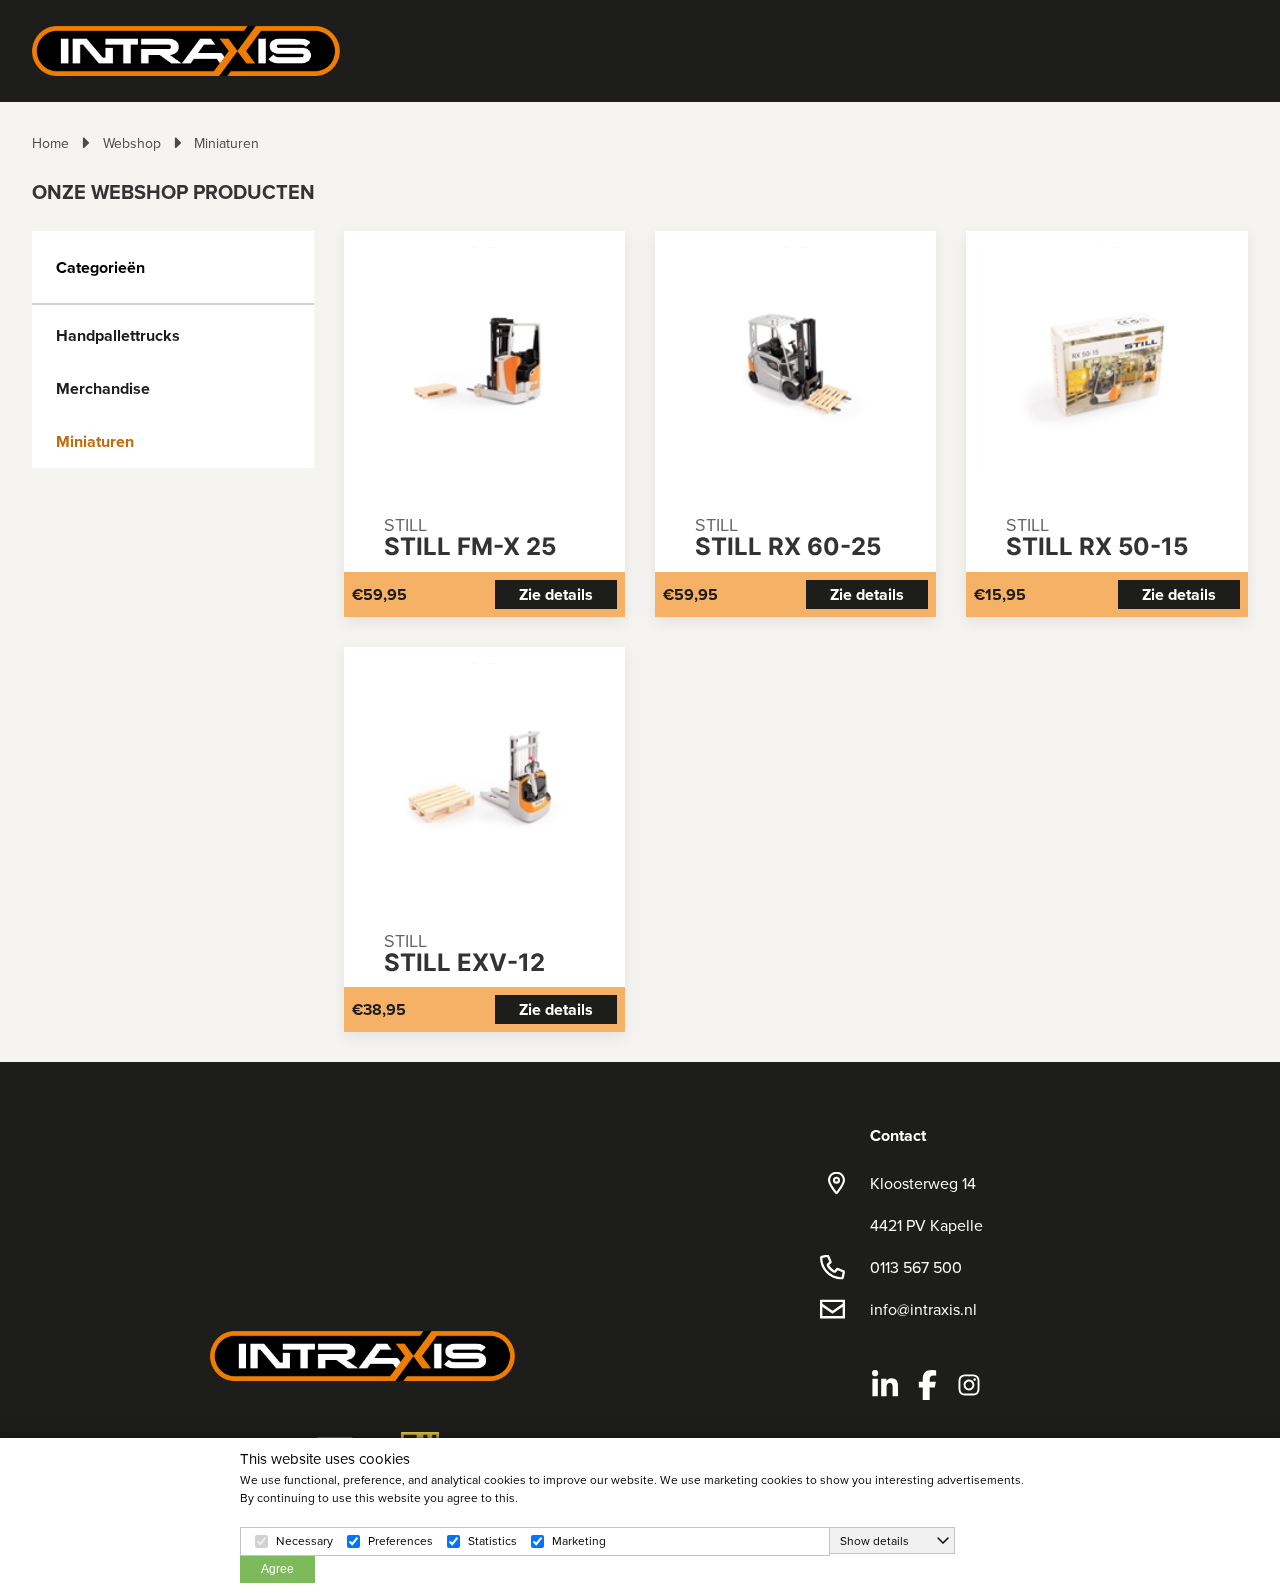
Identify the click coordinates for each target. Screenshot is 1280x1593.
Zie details (556, 594)
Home (50, 143)
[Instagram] (969, 1385)
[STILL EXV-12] (484, 779)
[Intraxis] (186, 49)
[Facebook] (927, 1385)
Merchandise (103, 388)
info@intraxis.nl (923, 1309)
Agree (277, 1569)
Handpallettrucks (118, 335)
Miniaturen (226, 143)
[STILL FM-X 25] (484, 363)
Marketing (579, 1540)
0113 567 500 (916, 1267)
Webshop (132, 143)
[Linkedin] (885, 1385)
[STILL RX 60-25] (795, 363)
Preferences (400, 1540)
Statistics (492, 1540)
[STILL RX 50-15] (1106, 363)
